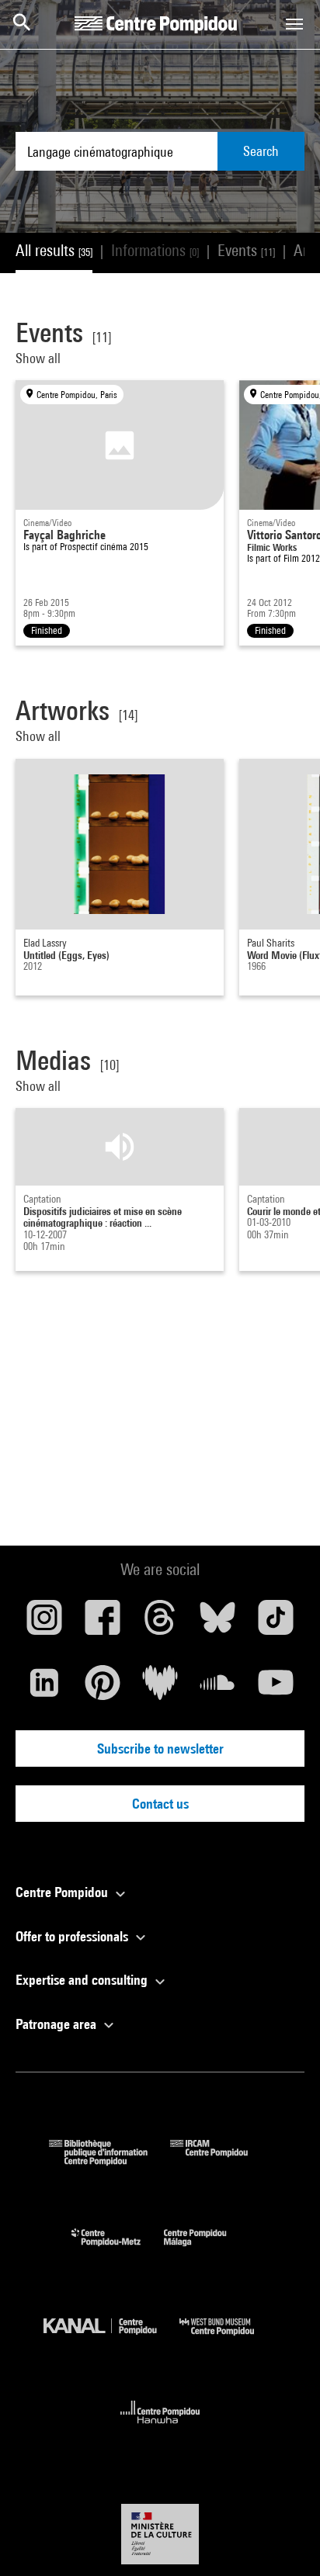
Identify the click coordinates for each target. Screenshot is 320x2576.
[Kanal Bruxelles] (111, 2339)
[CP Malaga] (207, 2250)
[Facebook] (102, 1623)
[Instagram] (44, 1623)
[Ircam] (221, 2161)
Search (261, 151)
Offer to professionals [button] (73, 1936)
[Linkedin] (44, 1688)
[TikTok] (276, 1623)
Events (246, 250)
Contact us (160, 1804)
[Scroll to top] (283, 2540)
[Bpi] (110, 2161)
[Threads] (160, 1623)
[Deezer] (160, 1688)
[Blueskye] (217, 1623)
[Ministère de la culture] (160, 2534)
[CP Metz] (118, 2250)
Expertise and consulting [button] (83, 1980)
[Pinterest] (102, 1688)
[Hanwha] (160, 2428)
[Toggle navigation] (294, 24)
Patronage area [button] (57, 2024)
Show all (40, 358)
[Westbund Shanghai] (228, 2339)
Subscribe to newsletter (160, 1748)
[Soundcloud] (217, 1688)
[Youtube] (276, 1688)
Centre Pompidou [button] (63, 1892)
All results (54, 250)
